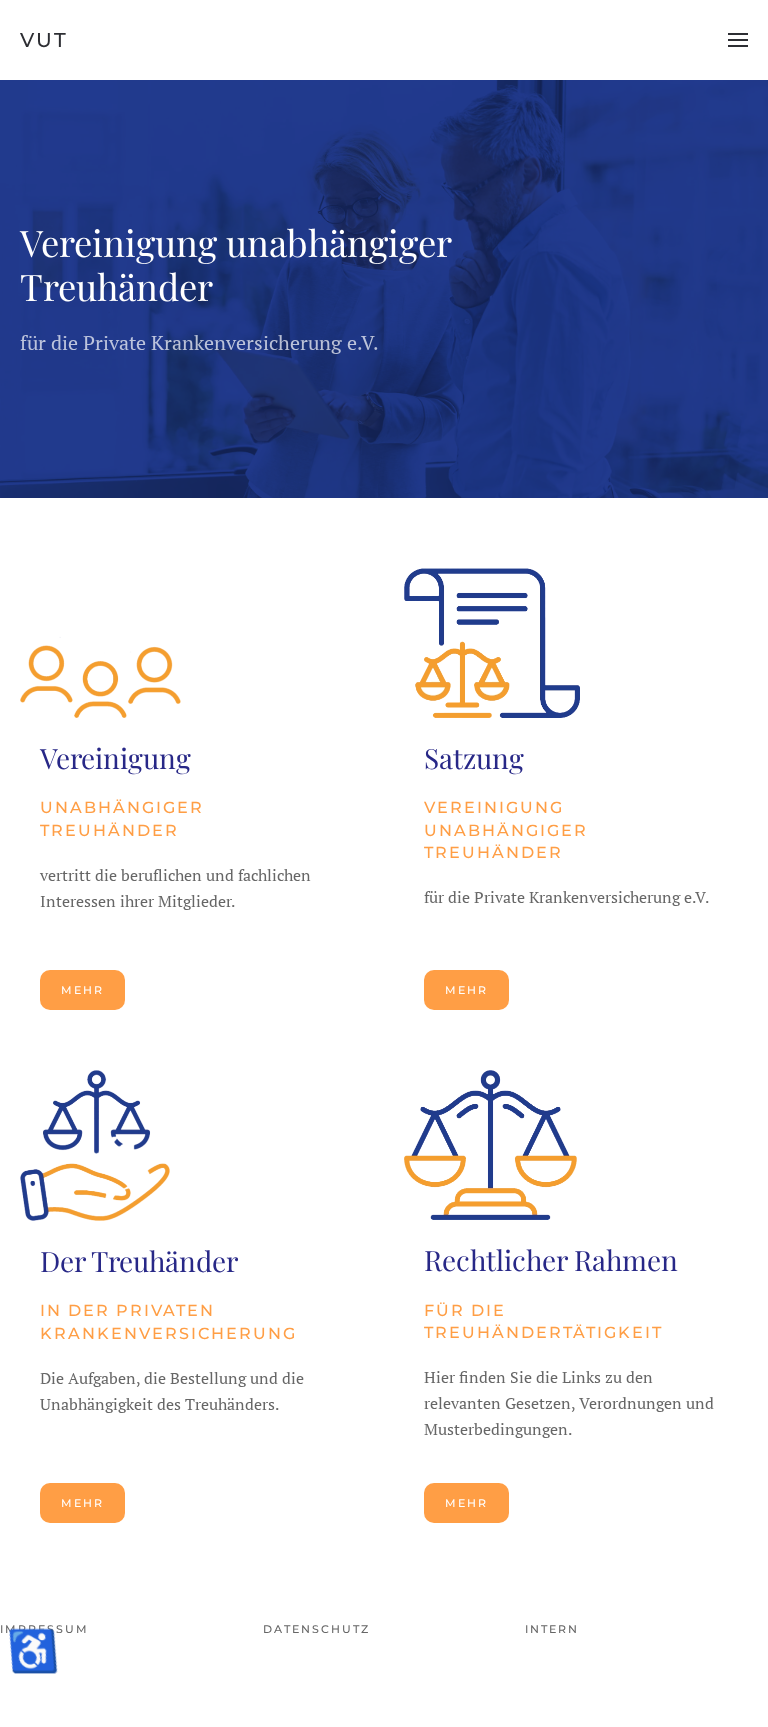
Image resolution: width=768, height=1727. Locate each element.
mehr (82, 990)
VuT (44, 40)
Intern (552, 1629)
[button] (738, 40)
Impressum (44, 1629)
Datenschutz (316, 1629)
